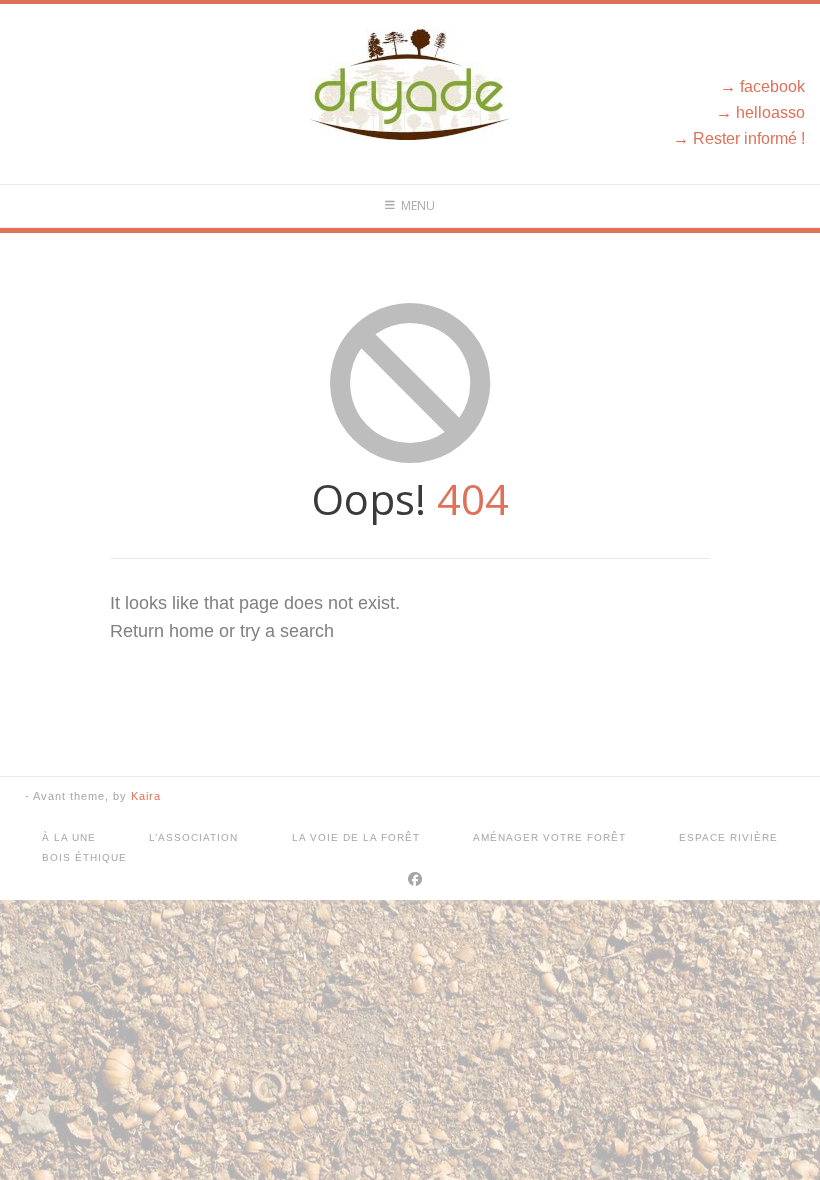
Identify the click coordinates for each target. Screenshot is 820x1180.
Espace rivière (728, 837)
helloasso (770, 112)
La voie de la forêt (356, 837)
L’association (193, 837)
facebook (772, 86)
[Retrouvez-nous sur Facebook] (415, 879)
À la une (69, 837)
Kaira (146, 796)
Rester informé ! (749, 138)
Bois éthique (84, 857)
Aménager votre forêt (549, 837)
